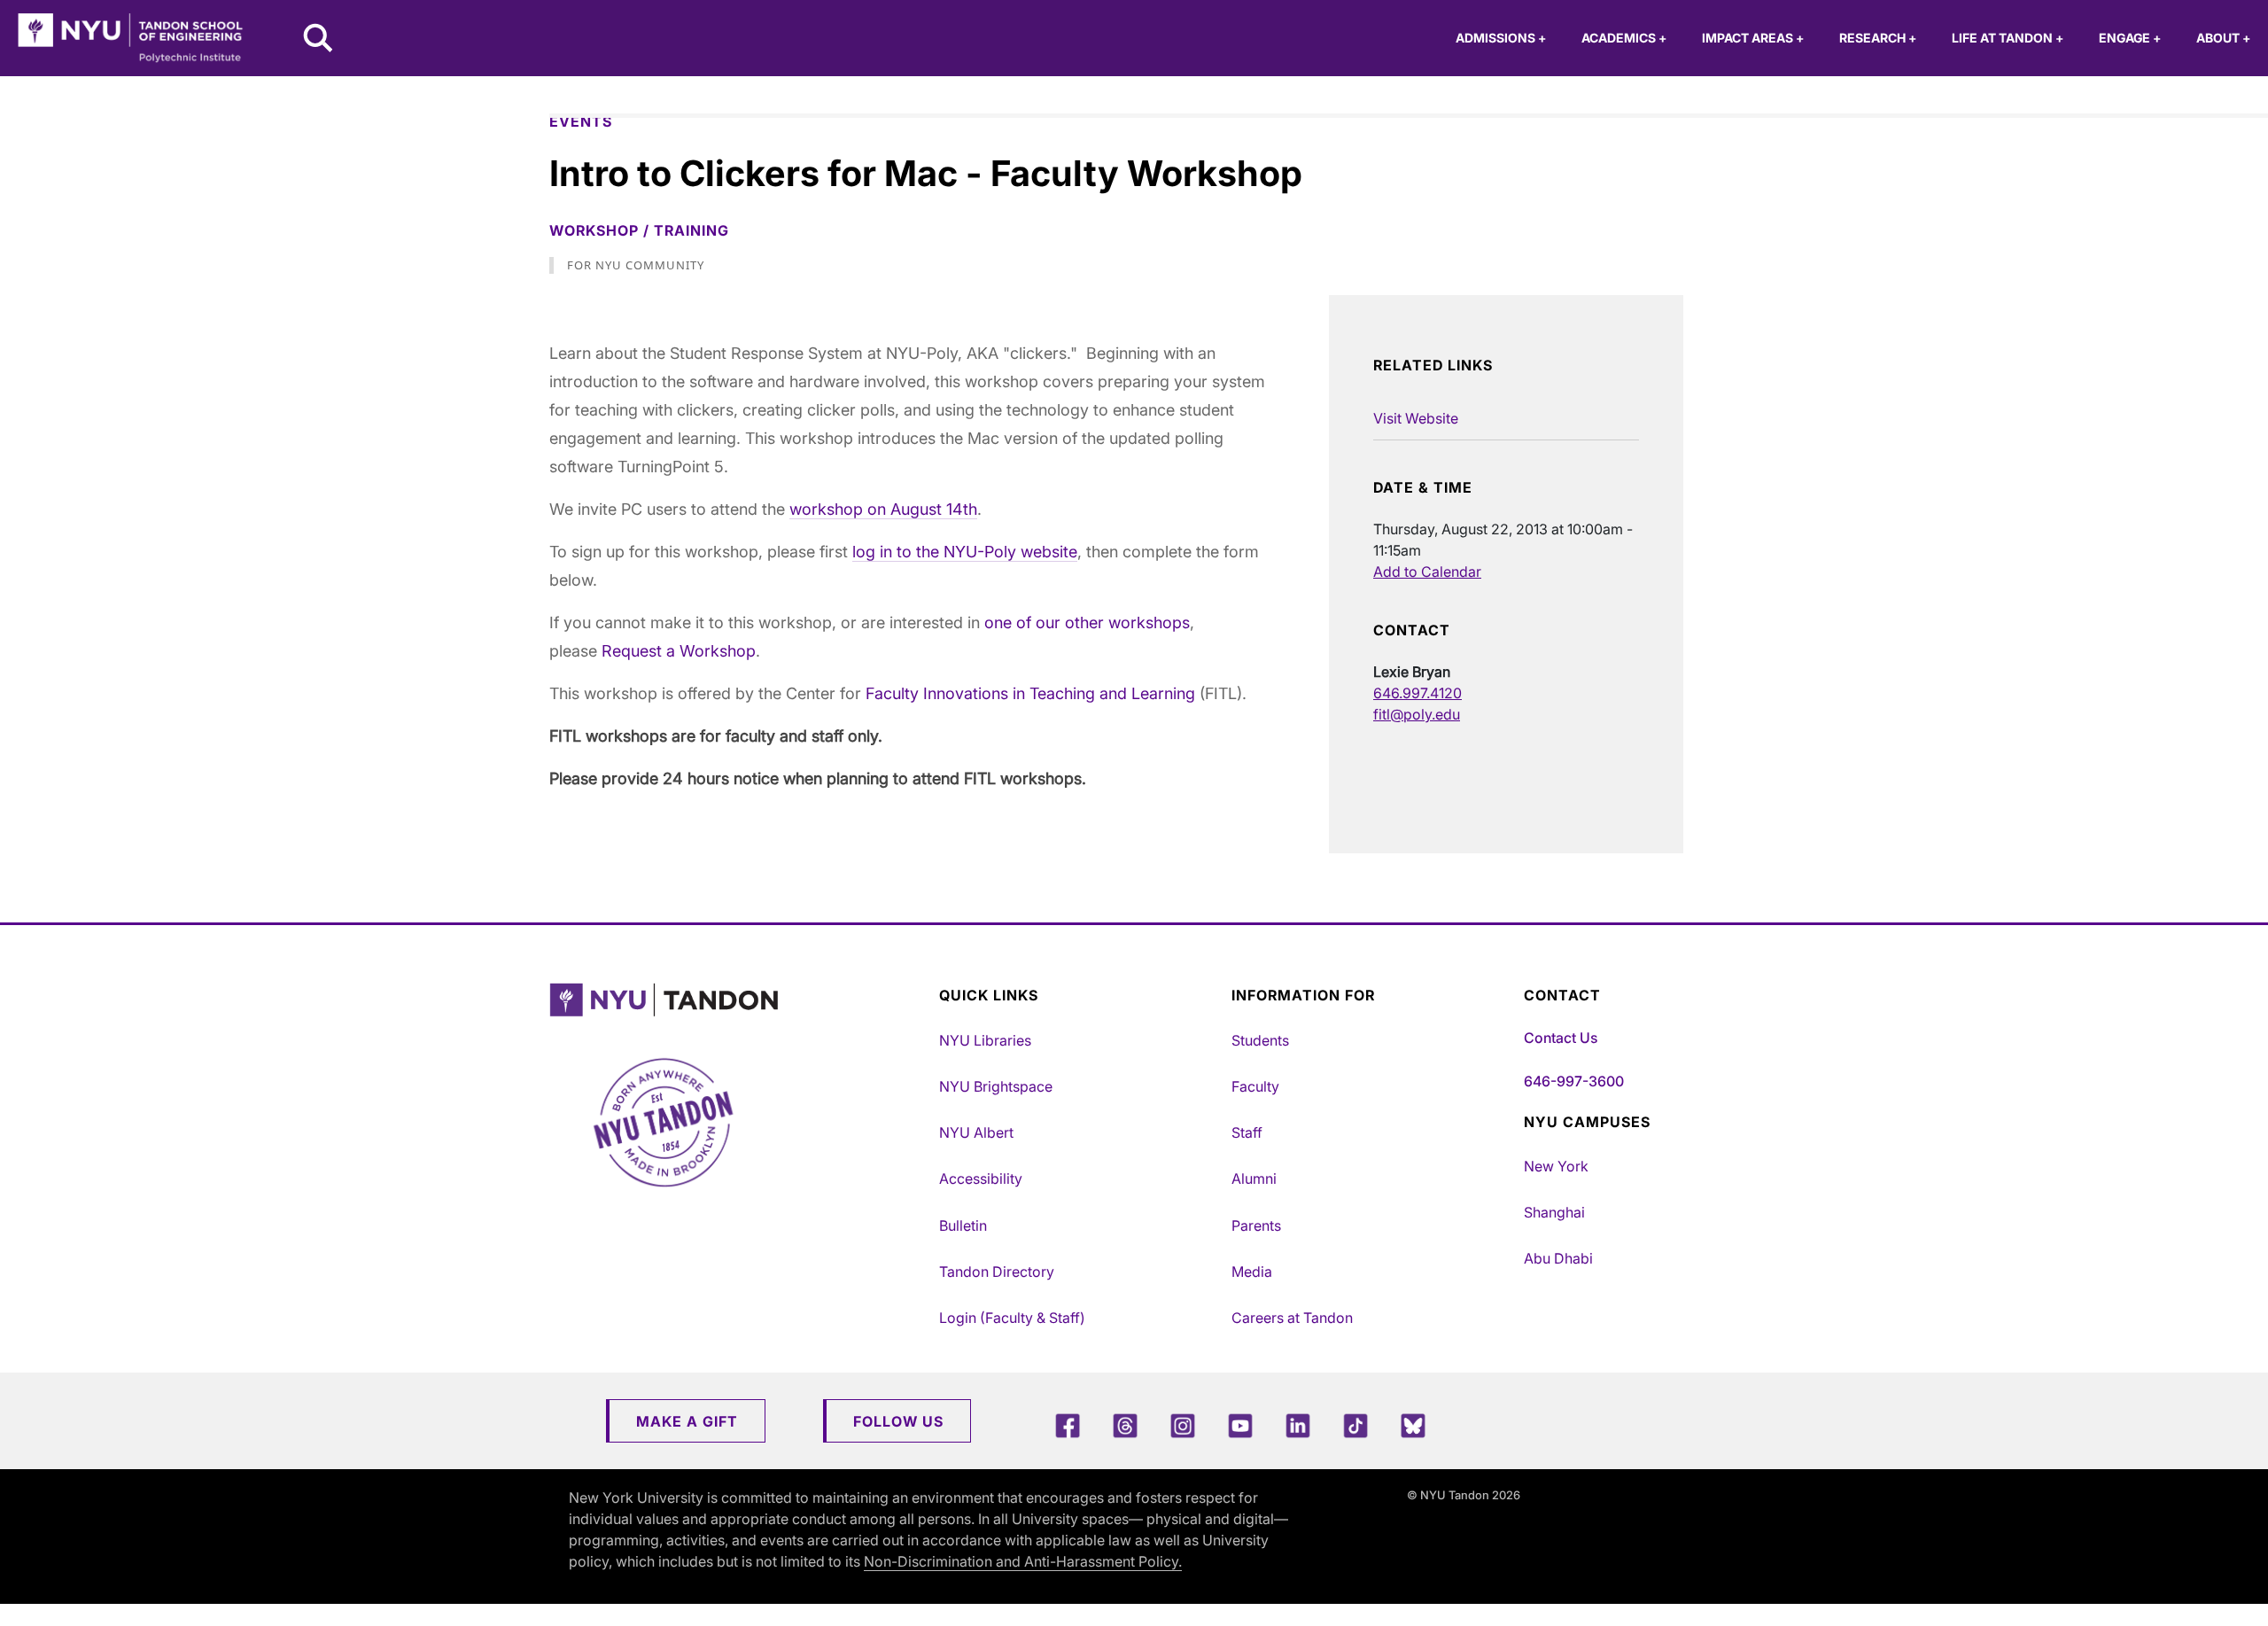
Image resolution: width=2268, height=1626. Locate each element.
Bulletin (963, 1225)
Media (1252, 1272)
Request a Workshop (679, 651)
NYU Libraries (985, 1040)
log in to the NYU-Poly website (965, 552)
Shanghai (1554, 1212)
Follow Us (898, 1421)
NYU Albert (976, 1132)
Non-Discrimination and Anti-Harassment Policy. (1023, 1561)
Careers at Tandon (1292, 1318)
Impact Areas (1753, 38)
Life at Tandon (2008, 38)
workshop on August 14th (883, 509)
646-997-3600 (1574, 1081)
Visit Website (1416, 418)
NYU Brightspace (996, 1086)
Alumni (1254, 1179)
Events (581, 121)
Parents (1256, 1225)
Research (1878, 38)
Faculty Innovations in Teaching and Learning (1030, 693)
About (2223, 38)
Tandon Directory (997, 1272)
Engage (2130, 38)
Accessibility (981, 1179)
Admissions (1501, 38)
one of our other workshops (1087, 622)
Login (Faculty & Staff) (1012, 1318)
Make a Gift (687, 1421)
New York (1556, 1166)
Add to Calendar (1427, 572)
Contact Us (1561, 1038)
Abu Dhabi (1558, 1258)
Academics (1624, 38)
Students (1260, 1040)
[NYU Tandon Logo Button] (740, 1000)
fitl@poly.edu (1417, 714)
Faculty (1255, 1086)
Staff (1247, 1132)
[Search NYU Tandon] (319, 40)
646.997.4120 (1417, 693)
